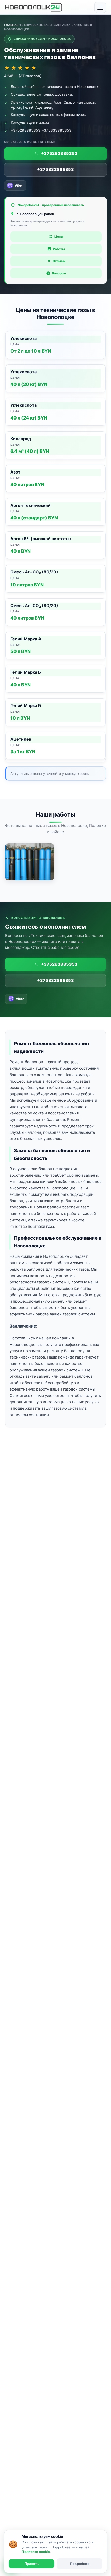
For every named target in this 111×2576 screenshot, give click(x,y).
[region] (55, 547)
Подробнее (80, 2564)
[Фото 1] (30, 862)
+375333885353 (55, 169)
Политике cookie (36, 2552)
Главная (11, 25)
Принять (32, 2564)
